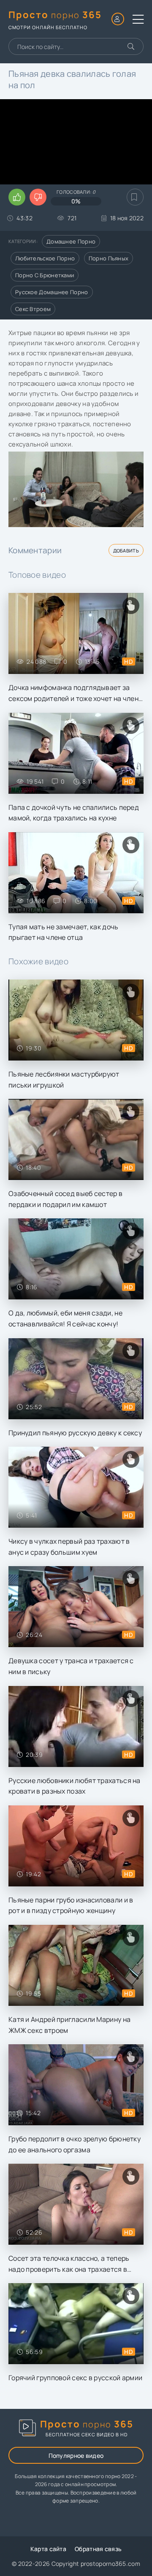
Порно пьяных (109, 258)
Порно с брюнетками (45, 275)
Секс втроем (33, 309)
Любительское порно (45, 258)
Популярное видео (76, 2456)
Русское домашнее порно (52, 292)
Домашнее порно (71, 241)
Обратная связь (98, 2549)
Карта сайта (48, 2549)
